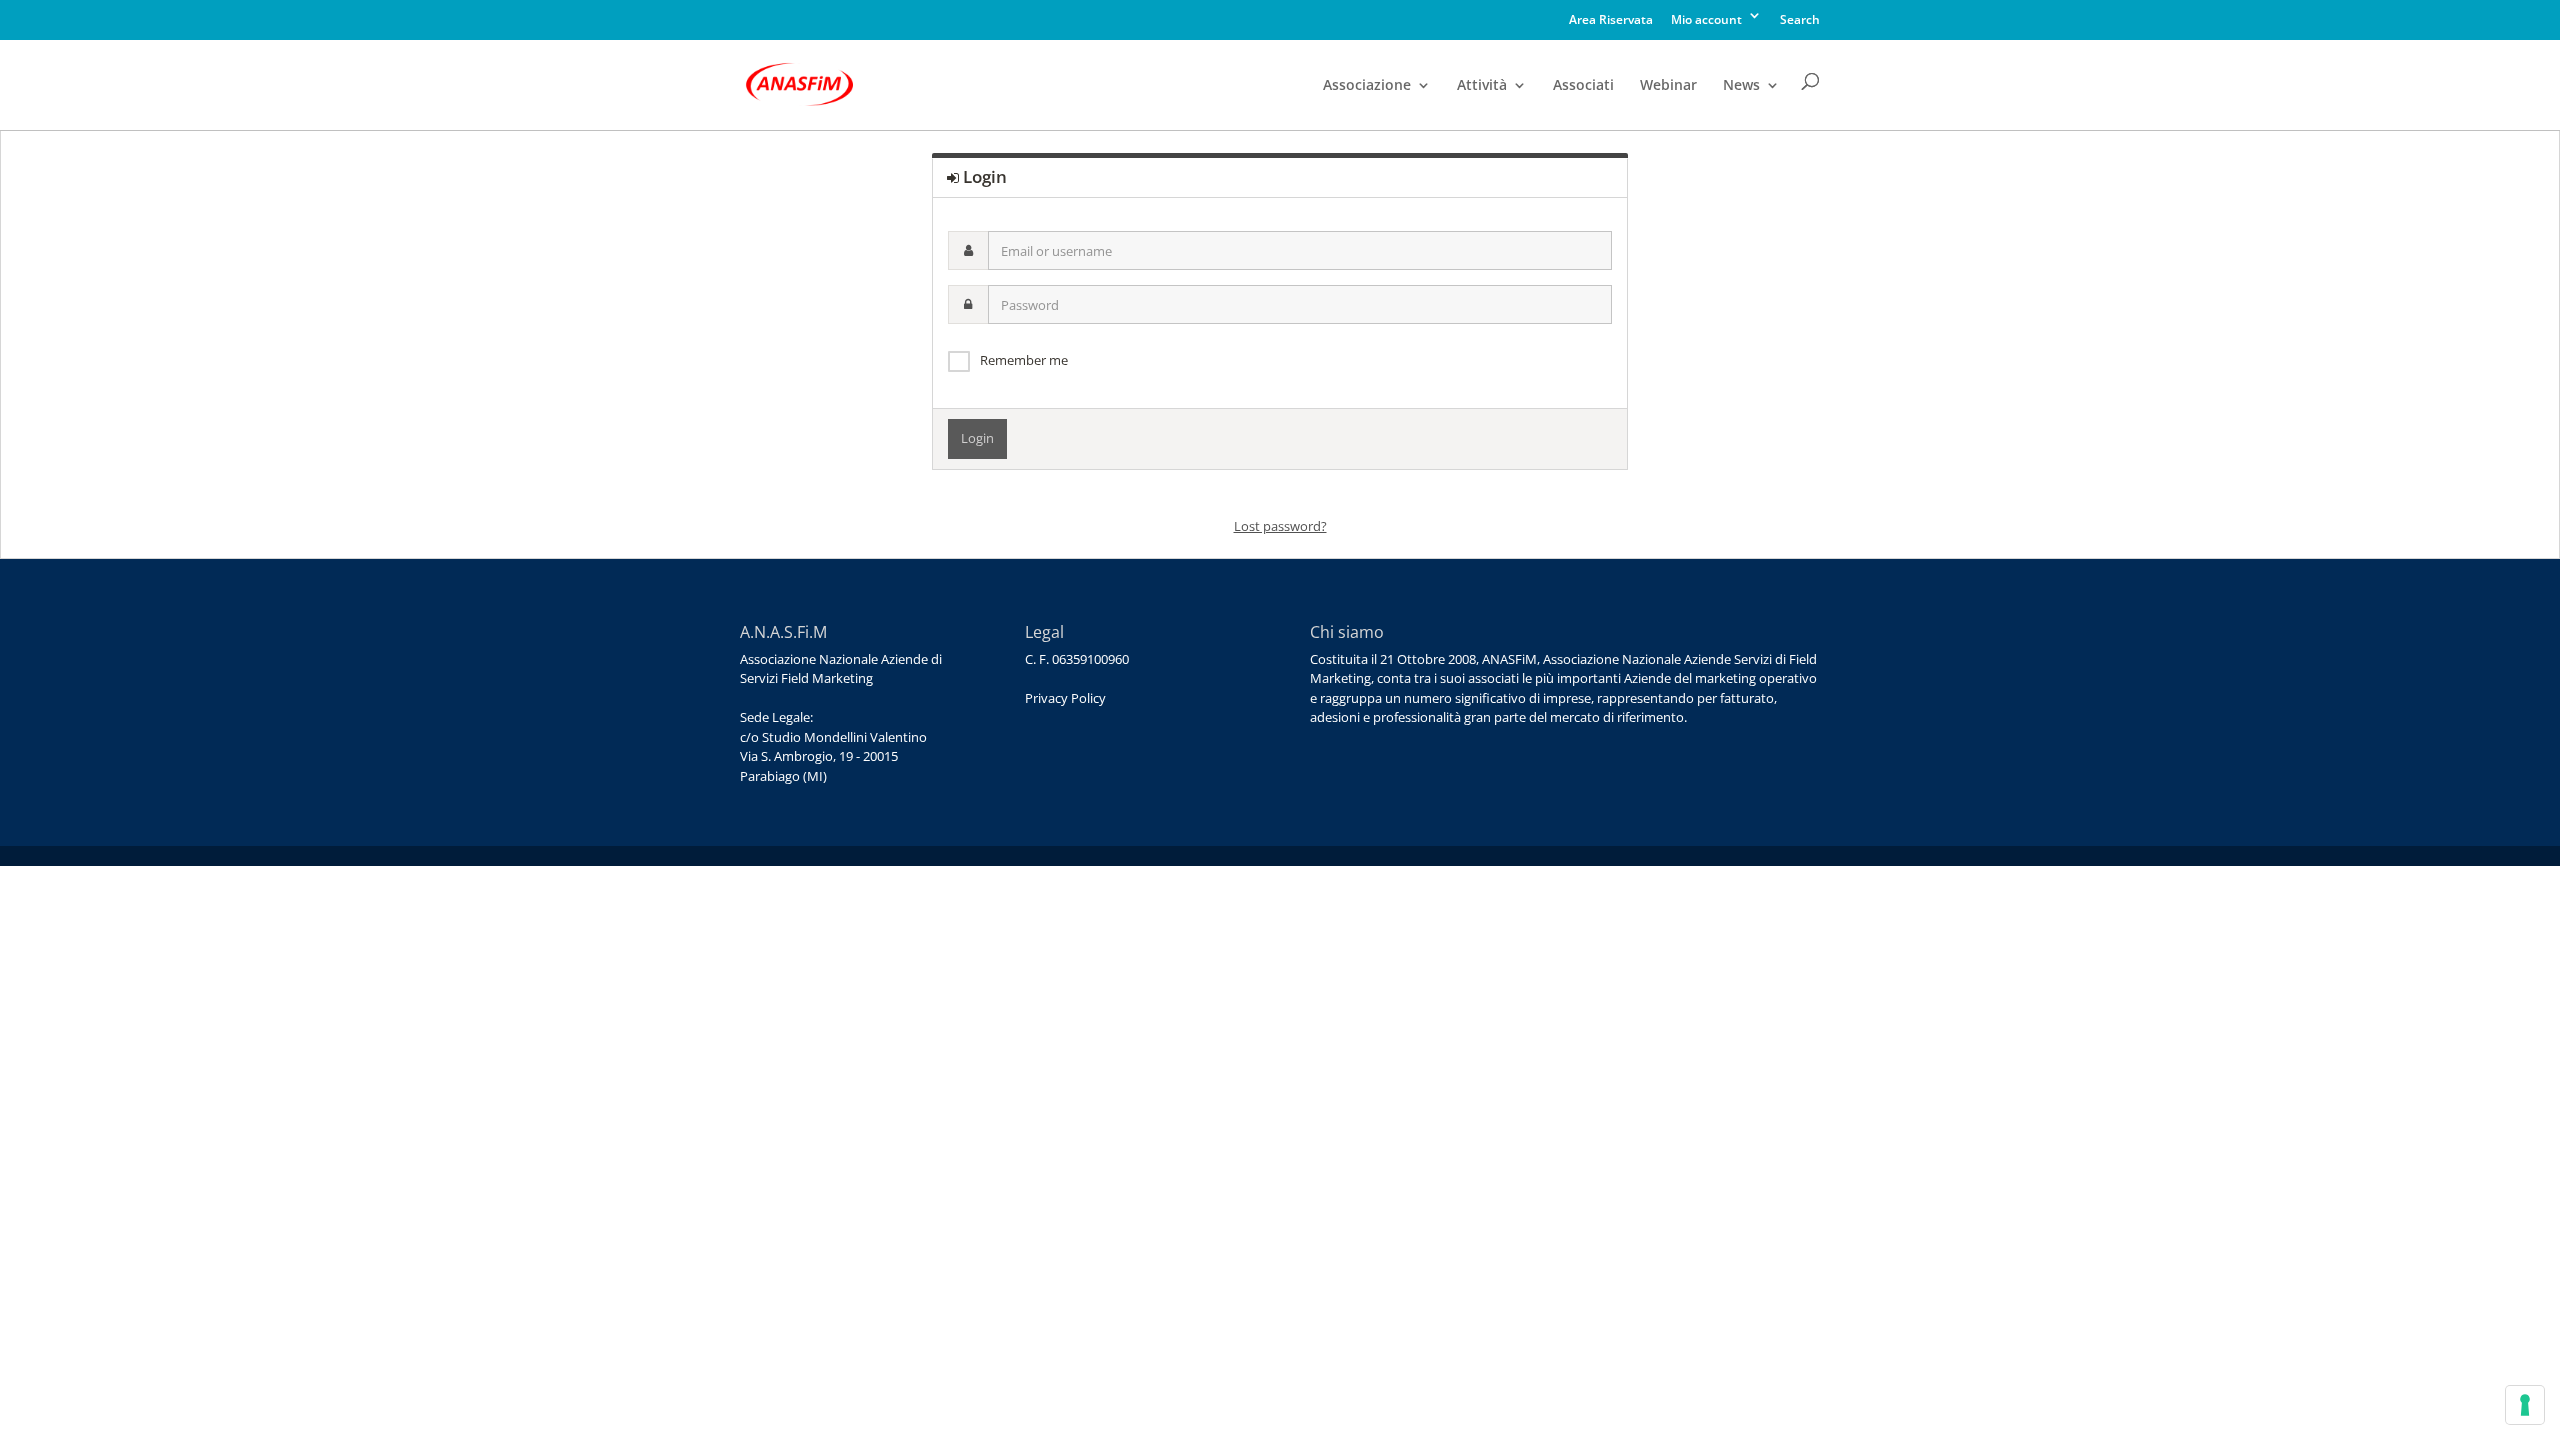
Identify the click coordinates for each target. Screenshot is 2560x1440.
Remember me (1024, 360)
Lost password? (1280, 526)
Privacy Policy (1065, 698)
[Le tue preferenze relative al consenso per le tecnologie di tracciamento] (2525, 1405)
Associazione (1367, 86)
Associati (1583, 86)
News (1741, 86)
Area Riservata (1611, 21)
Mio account (1706, 21)
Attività (1482, 86)
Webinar (1668, 86)
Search (1800, 21)
